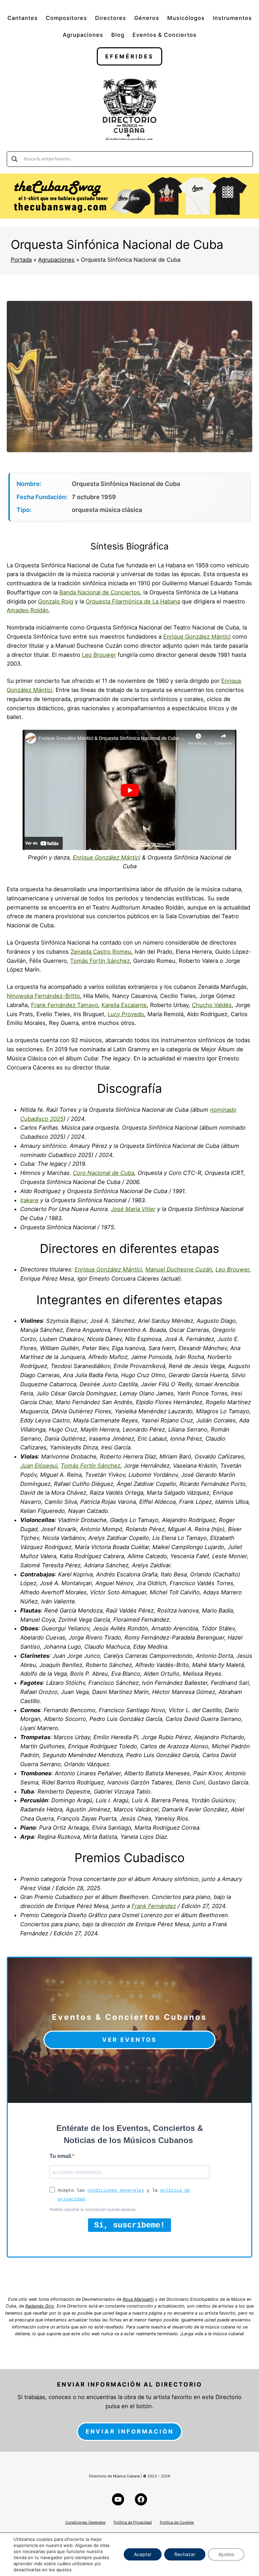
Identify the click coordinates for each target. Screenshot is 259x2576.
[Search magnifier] (15, 159)
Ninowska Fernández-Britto (43, 996)
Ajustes (226, 2554)
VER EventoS (129, 2040)
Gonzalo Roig (56, 601)
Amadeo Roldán (28, 610)
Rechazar (185, 2554)
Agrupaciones (56, 260)
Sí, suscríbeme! (129, 2225)
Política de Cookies (177, 2522)
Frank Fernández (154, 1906)
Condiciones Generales (85, 2522)
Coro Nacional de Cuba (104, 1173)
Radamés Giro (40, 2306)
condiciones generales (116, 2190)
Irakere (29, 1200)
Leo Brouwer (99, 655)
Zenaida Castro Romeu (101, 952)
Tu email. (61, 2156)
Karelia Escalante (124, 1005)
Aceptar (143, 2554)
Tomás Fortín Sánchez (100, 961)
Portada (21, 260)
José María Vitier (133, 1209)
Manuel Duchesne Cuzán (179, 1269)
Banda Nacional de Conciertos (100, 592)
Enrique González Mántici (197, 637)
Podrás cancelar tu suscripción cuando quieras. (93, 2210)
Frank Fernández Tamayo (65, 1005)
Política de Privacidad (133, 2522)
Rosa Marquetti (138, 2299)
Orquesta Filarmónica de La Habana (133, 601)
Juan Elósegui (39, 1466)
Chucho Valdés (212, 1005)
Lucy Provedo (126, 1014)
